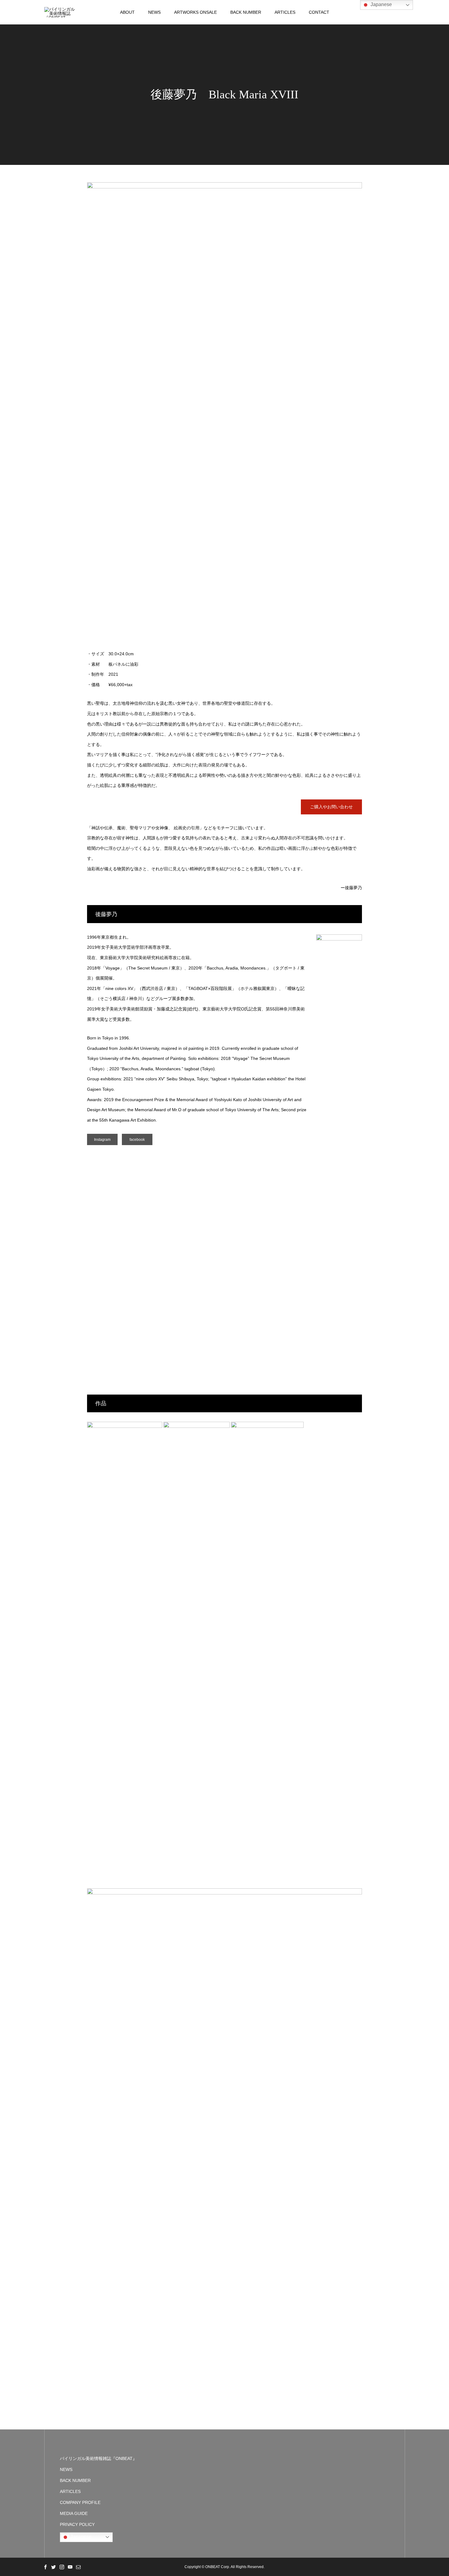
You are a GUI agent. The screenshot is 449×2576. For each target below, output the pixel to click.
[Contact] (78, 2567)
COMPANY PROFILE (80, 2502)
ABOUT (127, 12)
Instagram (102, 1140)
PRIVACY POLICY (77, 2524)
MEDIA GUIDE (74, 2513)
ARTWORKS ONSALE (195, 12)
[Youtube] (70, 2567)
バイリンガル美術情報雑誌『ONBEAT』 (98, 2458)
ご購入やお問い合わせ (331, 807)
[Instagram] (62, 2567)
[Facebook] (45, 2567)
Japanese (80, 2537)
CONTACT (319, 12)
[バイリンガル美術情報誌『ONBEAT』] (60, 12)
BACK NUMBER (246, 12)
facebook (137, 1140)
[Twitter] (53, 2567)
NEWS (154, 12)
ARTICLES (285, 12)
